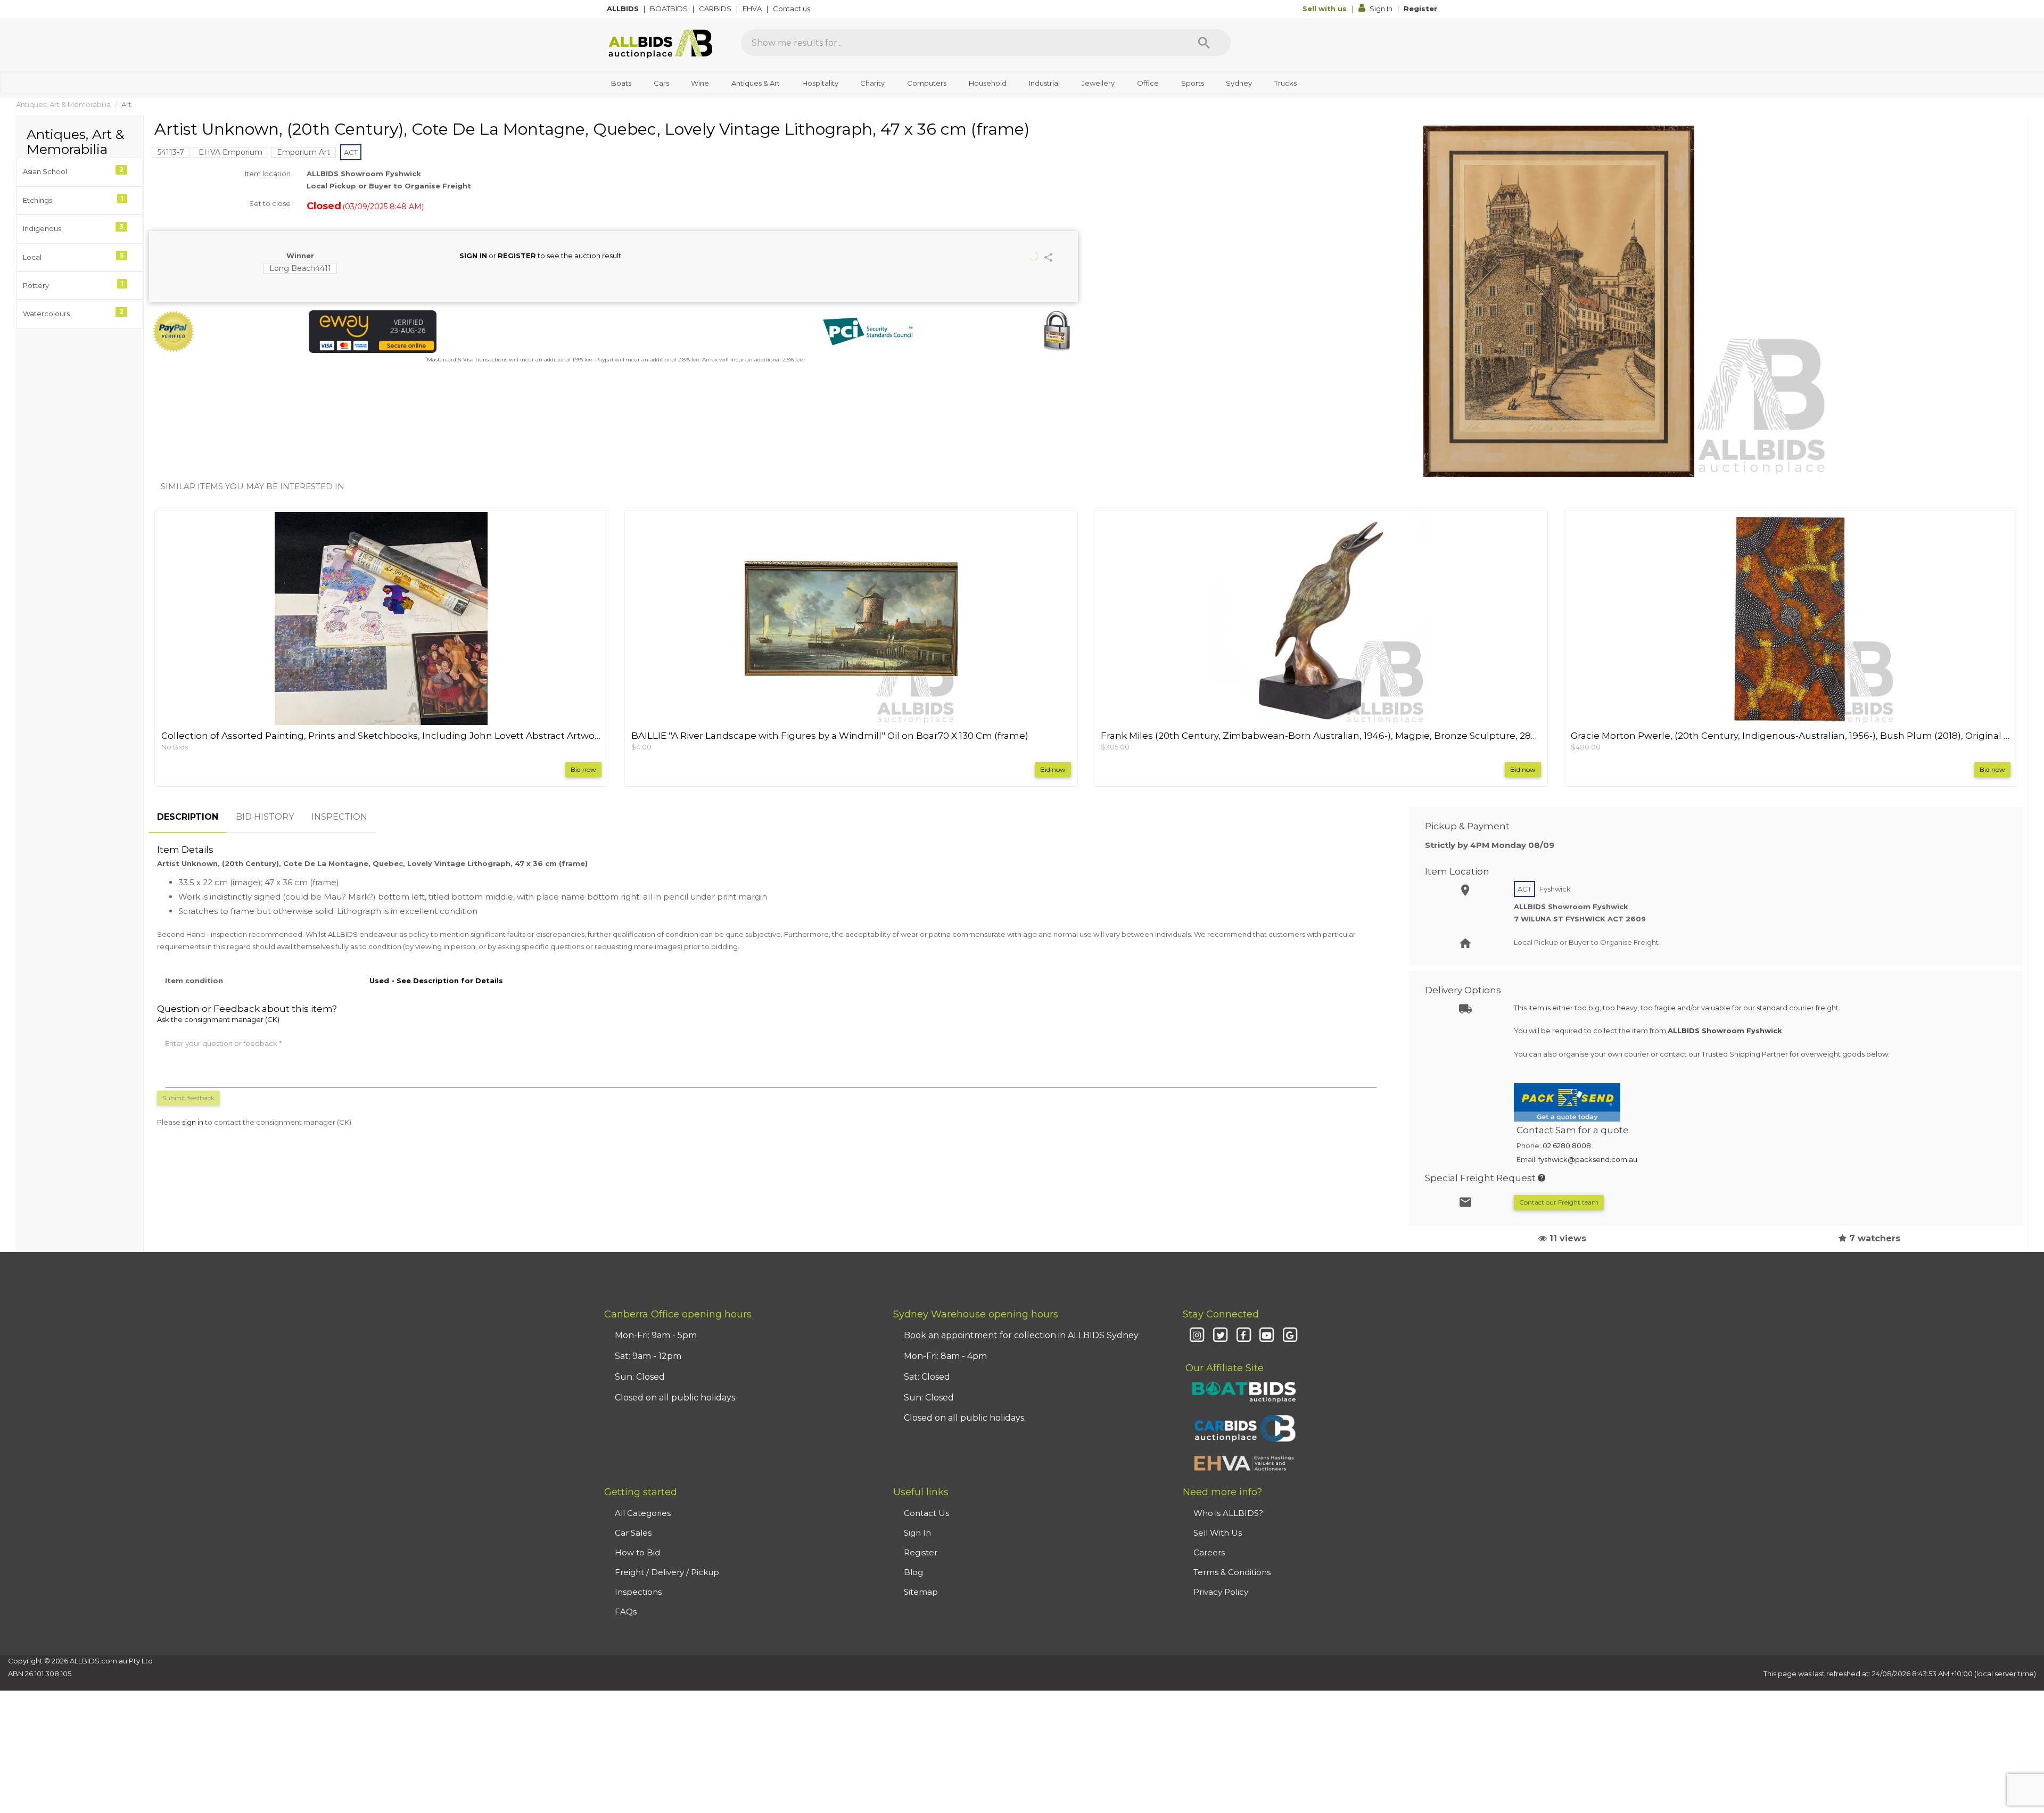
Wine (700, 83)
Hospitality (820, 83)
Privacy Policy (1221, 1592)
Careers (1209, 1552)
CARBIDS (716, 9)
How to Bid (637, 1552)
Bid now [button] (583, 769)
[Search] (1204, 43)
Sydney (1239, 83)
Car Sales (633, 1533)
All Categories (643, 1513)
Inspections (638, 1592)
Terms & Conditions (1232, 1572)
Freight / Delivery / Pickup (667, 1572)
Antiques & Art (756, 83)
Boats (621, 83)
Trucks (1285, 83)
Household (988, 83)
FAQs (626, 1612)
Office (1148, 83)
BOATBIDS (670, 9)
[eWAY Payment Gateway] (458, 332)
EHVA (753, 9)
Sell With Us (1218, 1533)
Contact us (792, 9)
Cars (661, 83)
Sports (1193, 83)
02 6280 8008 (1567, 1146)
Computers (927, 83)
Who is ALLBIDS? (1228, 1513)
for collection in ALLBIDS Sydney (1021, 1335)
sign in (193, 1122)
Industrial (1044, 83)
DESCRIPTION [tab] (188, 817)
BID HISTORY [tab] (265, 817)
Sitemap (921, 1592)
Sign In (1381, 9)
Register (1420, 9)
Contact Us (926, 1513)
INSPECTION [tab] (339, 817)
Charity (872, 83)
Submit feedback (188, 1098)
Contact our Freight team (1559, 1202)
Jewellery (1098, 83)
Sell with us (1326, 9)
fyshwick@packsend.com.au (1588, 1159)
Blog (913, 1572)
